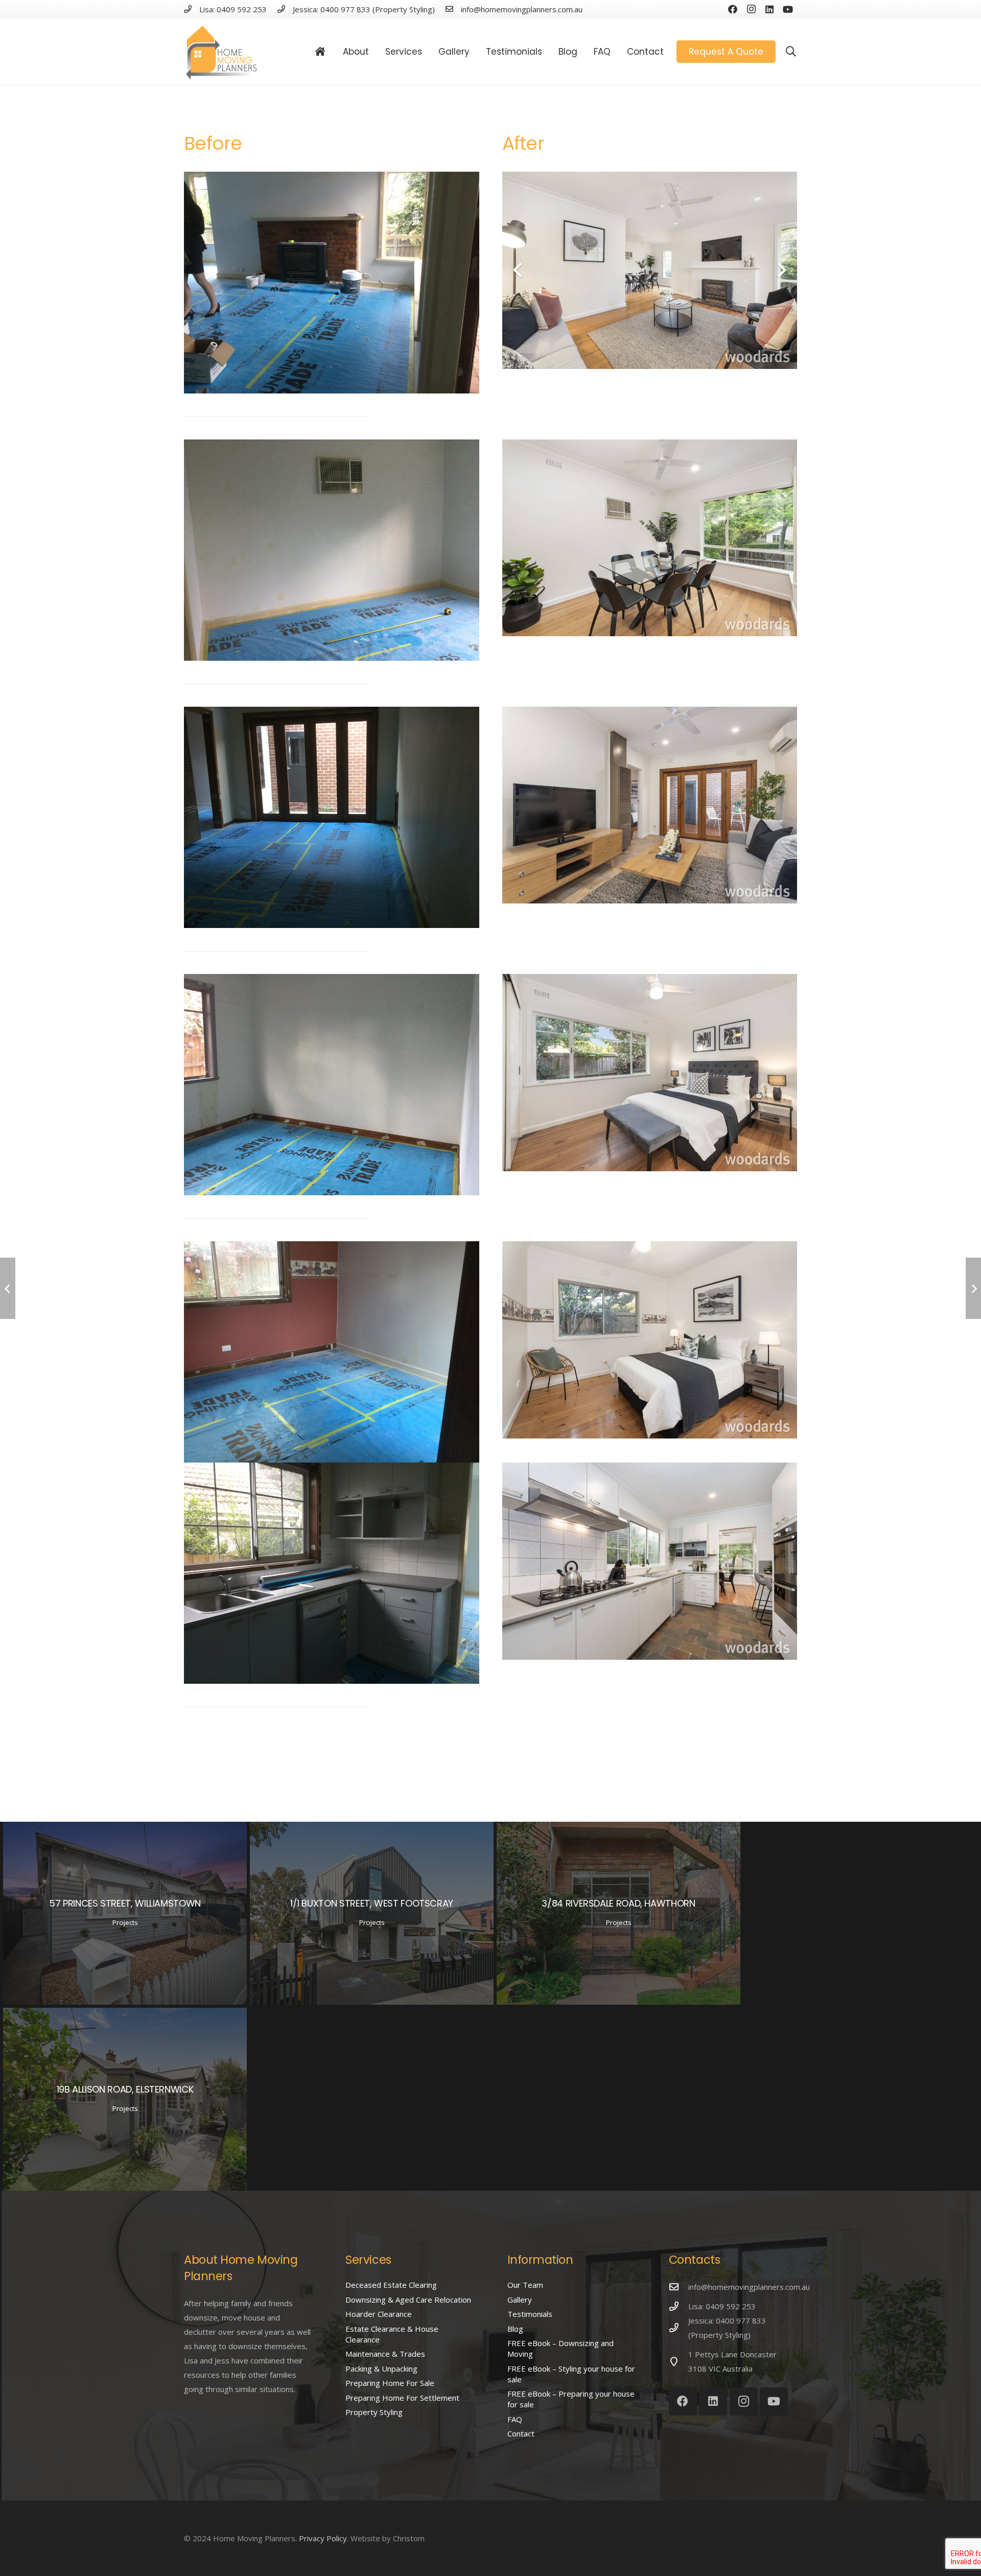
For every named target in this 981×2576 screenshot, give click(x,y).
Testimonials (530, 2314)
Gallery (520, 2300)
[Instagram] (751, 9)
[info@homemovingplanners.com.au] (679, 2287)
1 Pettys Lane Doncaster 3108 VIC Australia (732, 2361)
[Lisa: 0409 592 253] (679, 2306)
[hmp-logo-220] (222, 52)
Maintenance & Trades (385, 2354)
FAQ (515, 2419)
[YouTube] (788, 9)
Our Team (525, 2285)
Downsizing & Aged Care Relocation (408, 2300)
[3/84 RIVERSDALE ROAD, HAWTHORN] (618, 1913)
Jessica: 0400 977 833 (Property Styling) (727, 2328)
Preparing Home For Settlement (402, 2398)
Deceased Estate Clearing (391, 2285)
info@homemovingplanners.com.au (749, 2287)
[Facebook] (733, 9)
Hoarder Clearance (379, 2314)
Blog (515, 2329)
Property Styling (374, 2412)
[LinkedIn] (769, 9)
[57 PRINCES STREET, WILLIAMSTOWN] (125, 1913)
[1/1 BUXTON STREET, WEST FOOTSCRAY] (372, 1913)
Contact (521, 2433)
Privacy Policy (323, 2538)
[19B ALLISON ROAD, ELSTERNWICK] (125, 2099)
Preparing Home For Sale (390, 2383)
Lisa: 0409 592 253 (722, 2306)
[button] (791, 52)
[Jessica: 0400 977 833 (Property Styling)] (679, 2328)
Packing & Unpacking (381, 2369)
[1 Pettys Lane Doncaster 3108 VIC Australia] (679, 2361)
